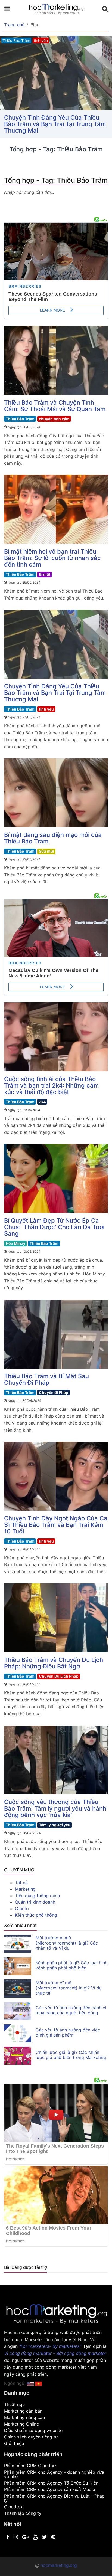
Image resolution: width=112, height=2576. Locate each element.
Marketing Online (21, 2424)
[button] (38, 2383)
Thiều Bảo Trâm (20, 419)
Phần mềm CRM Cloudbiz (30, 2466)
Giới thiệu (14, 2443)
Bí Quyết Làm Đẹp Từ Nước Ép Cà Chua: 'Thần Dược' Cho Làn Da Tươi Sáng (54, 1227)
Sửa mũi (46, 851)
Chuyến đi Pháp (54, 1392)
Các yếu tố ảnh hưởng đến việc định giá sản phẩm (68, 2032)
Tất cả (21, 1883)
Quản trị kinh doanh (35, 1902)
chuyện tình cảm (54, 419)
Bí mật (45, 574)
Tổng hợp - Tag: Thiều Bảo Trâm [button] (51, 117)
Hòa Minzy (15, 1243)
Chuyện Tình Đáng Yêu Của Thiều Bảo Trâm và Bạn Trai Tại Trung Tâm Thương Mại (55, 693)
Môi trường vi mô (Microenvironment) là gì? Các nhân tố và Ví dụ (67, 1943)
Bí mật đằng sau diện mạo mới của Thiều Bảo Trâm (53, 838)
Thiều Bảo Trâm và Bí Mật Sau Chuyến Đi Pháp (46, 1379)
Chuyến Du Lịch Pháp (59, 1676)
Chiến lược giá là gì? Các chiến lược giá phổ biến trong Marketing (71, 2055)
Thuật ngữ (15, 2404)
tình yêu (46, 709)
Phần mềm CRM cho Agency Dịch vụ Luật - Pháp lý (54, 2498)
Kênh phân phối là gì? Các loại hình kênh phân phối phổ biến (71, 1965)
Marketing (25, 1889)
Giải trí (22, 1909)
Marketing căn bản (23, 2411)
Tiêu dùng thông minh (37, 1896)
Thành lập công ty (23, 2513)
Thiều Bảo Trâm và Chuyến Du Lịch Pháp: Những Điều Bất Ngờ (54, 1663)
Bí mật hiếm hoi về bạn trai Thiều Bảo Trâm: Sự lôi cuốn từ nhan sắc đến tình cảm (52, 558)
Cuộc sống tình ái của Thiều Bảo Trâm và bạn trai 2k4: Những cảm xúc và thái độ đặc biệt (51, 1085)
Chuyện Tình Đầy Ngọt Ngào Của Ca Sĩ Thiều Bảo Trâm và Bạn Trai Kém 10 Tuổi (56, 1525)
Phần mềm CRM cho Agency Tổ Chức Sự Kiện (51, 2483)
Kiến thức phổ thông (36, 1915)
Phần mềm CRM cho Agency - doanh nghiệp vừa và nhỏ (54, 2474)
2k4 (42, 1102)
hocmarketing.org (59, 2565)
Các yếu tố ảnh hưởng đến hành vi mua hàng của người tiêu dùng (71, 2010)
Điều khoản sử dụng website (33, 2430)
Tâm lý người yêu (55, 1825)
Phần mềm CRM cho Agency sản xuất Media (50, 2489)
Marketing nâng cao (25, 2417)
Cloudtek (13, 2507)
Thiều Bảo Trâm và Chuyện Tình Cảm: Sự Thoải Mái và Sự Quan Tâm (55, 406)
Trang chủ (14, 25)
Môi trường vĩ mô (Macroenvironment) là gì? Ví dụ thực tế (69, 1988)
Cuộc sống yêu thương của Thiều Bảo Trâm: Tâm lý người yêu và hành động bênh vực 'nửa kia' (55, 1808)
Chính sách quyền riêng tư (31, 2437)
